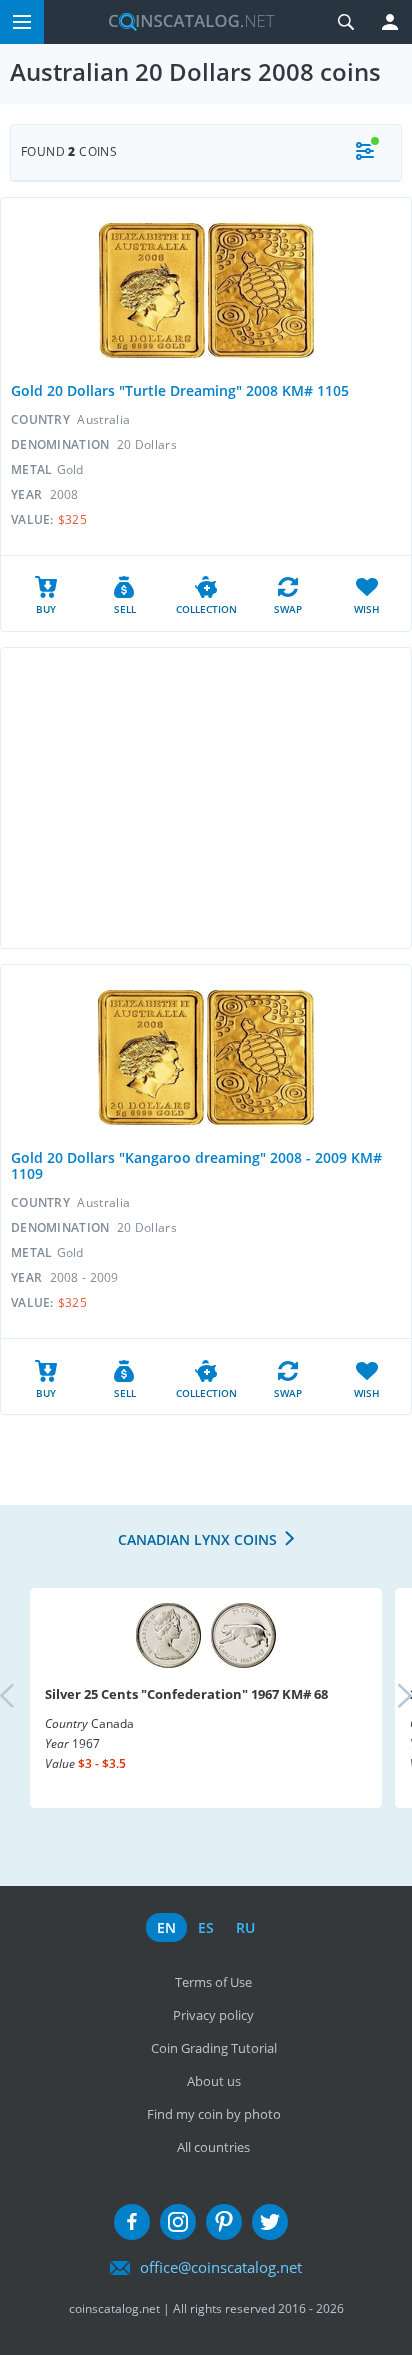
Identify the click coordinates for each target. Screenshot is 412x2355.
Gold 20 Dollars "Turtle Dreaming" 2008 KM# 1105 (180, 390)
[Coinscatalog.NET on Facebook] (132, 2222)
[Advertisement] (206, 798)
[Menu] (22, 22)
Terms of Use (213, 1982)
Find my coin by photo (214, 2114)
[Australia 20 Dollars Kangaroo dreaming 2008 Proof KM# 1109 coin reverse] (260, 1057)
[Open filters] (365, 152)
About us (214, 2081)
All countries (213, 2147)
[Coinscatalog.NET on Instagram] (178, 2222)
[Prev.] (24, 1698)
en (166, 1927)
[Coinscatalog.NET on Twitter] (270, 2222)
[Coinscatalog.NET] (184, 22)
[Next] (388, 1698)
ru (245, 1927)
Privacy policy (213, 2015)
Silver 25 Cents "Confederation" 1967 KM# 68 (186, 1694)
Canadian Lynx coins (197, 1539)
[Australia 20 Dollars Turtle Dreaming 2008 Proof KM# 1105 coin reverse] (261, 290)
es (206, 1927)
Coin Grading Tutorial (214, 2048)
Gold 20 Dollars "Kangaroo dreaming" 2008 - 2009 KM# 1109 (196, 1166)
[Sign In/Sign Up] (390, 22)
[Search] (346, 22)
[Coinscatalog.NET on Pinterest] (224, 2222)
